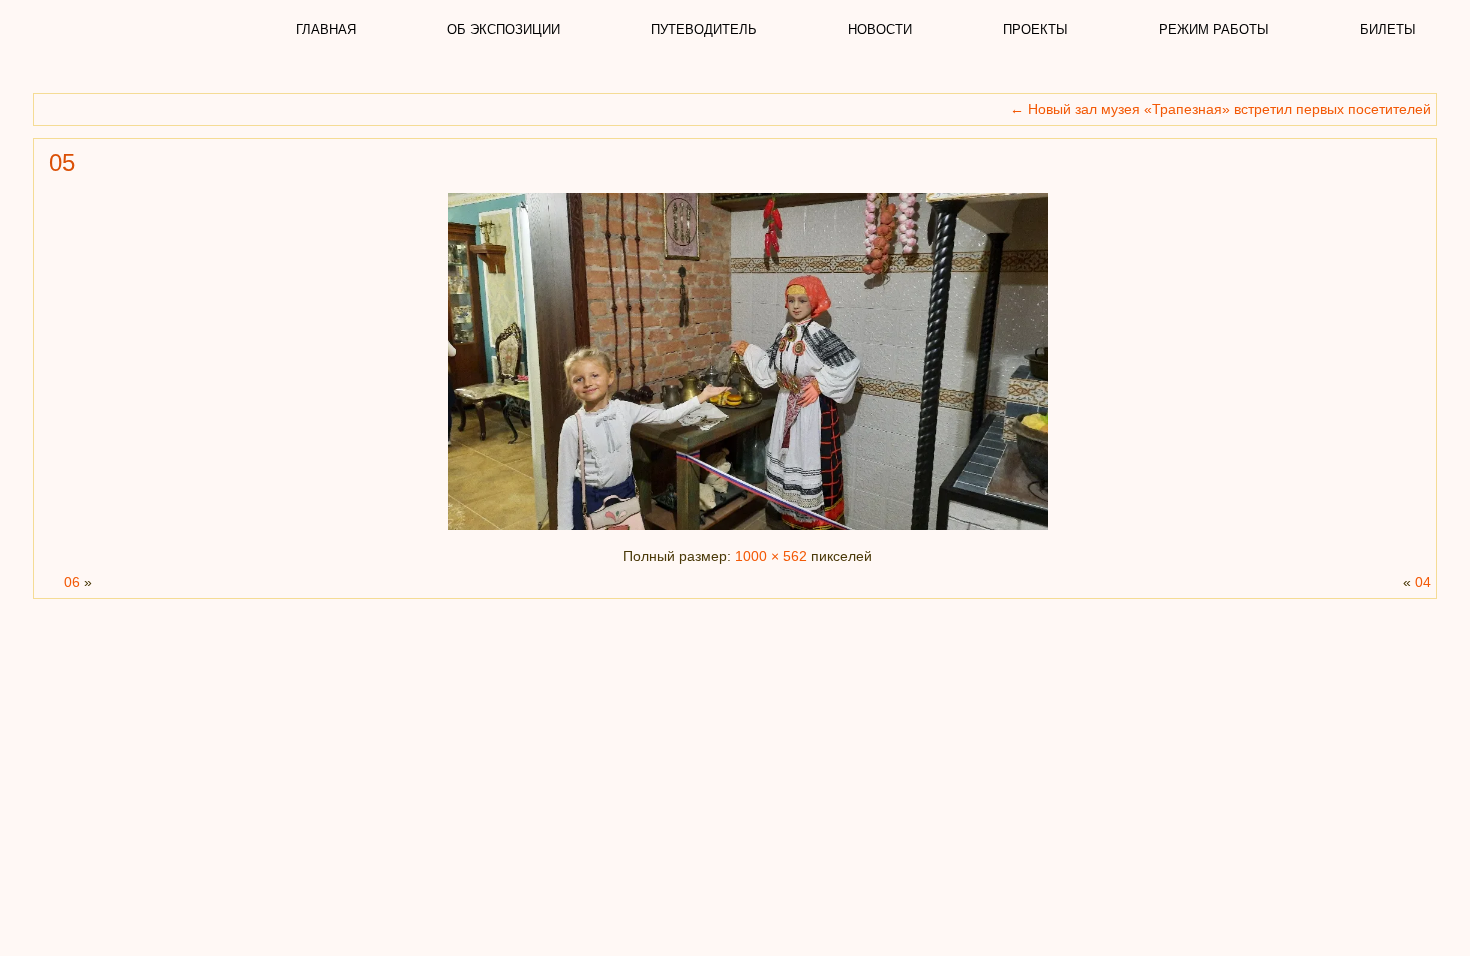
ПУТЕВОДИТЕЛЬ (704, 29)
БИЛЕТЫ (1388, 29)
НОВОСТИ (880, 29)
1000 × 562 (771, 556)
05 (62, 162)
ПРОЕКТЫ (1035, 29)
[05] (748, 530)
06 (72, 582)
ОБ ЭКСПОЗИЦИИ (503, 29)
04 (1423, 582)
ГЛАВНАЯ (326, 29)
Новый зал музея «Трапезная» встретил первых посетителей (1220, 109)
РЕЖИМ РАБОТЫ (1214, 29)
